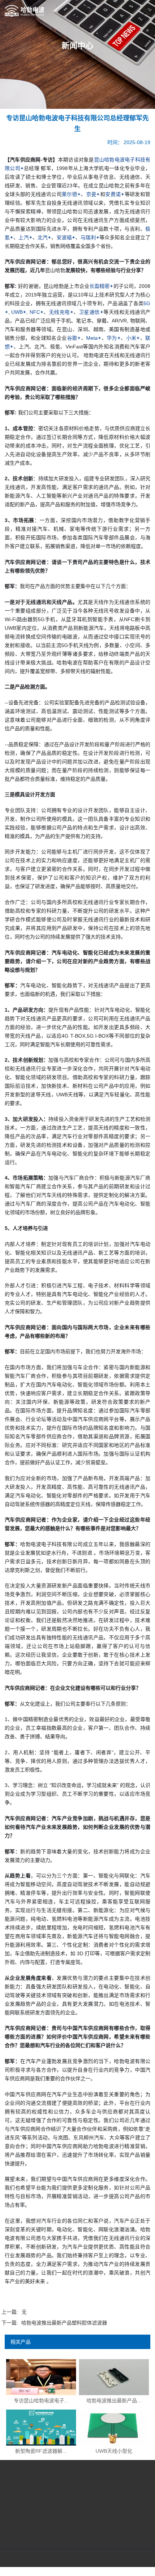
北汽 (43, 237)
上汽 (23, 237)
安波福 (64, 237)
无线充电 (59, 312)
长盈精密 (99, 286)
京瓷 (91, 194)
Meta (92, 338)
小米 (131, 338)
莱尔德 (69, 194)
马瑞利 (88, 237)
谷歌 (72, 338)
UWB (17, 312)
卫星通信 (89, 312)
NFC (35, 312)
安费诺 (113, 194)
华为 (112, 338)
